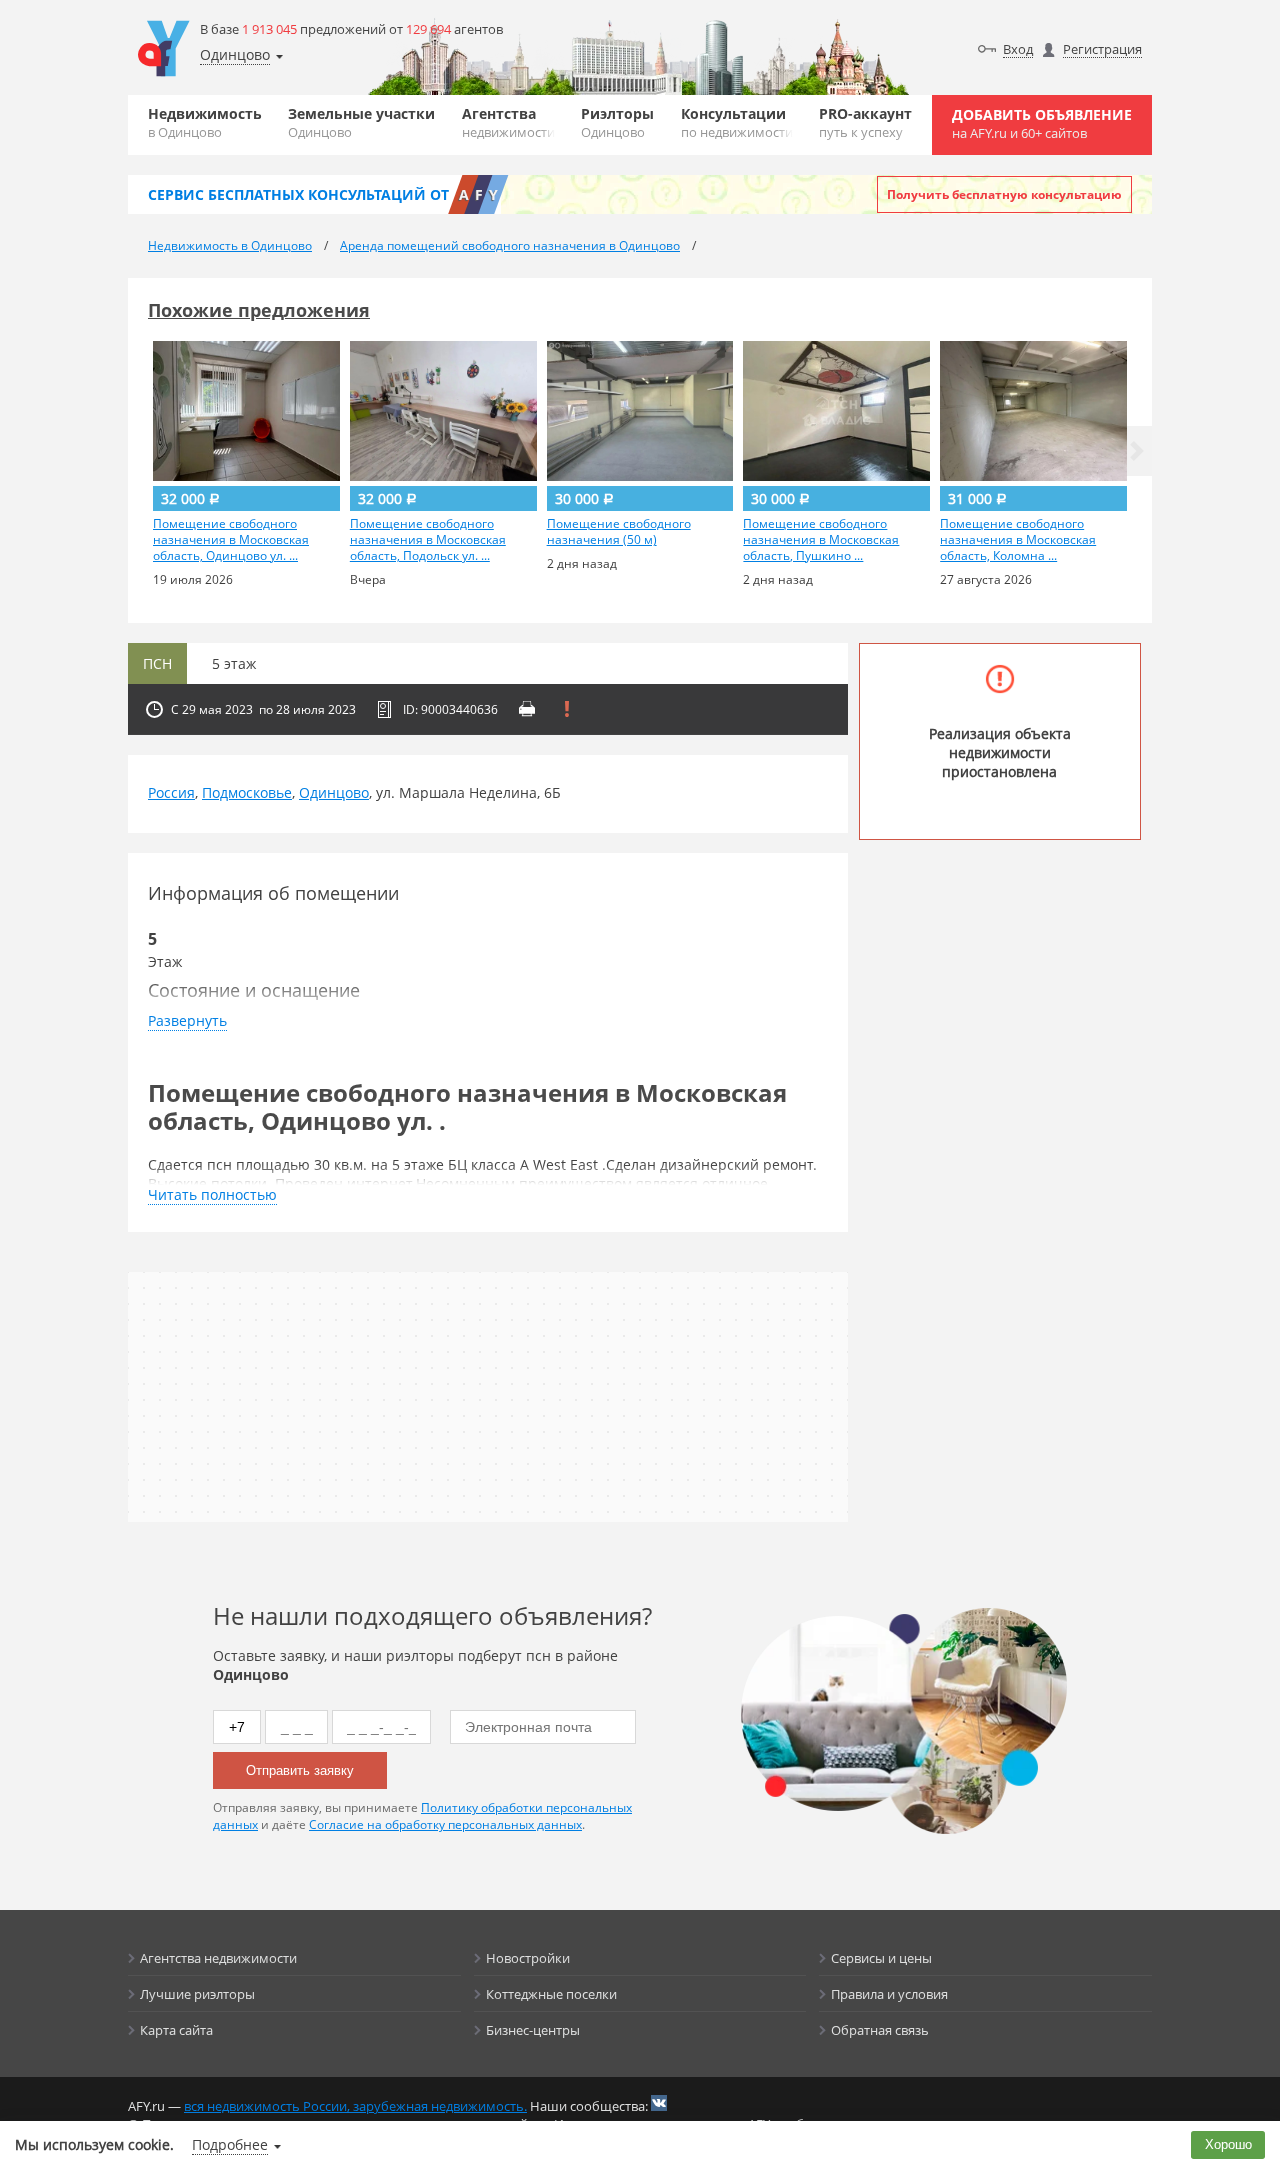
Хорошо (1228, 2144)
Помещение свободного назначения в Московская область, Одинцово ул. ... (231, 540)
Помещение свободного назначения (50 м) (619, 532)
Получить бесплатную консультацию (1004, 194)
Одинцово (334, 792)
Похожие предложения (259, 310)
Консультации (737, 122)
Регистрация (1102, 49)
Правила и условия (889, 1994)
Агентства (508, 122)
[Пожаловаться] (567, 709)
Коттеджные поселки (551, 1994)
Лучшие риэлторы (197, 1994)
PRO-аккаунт (865, 122)
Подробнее (230, 2144)
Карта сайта (176, 2030)
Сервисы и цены (881, 1958)
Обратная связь (880, 2030)
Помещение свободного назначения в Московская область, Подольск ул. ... (428, 540)
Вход (1018, 49)
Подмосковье (247, 792)
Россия (171, 792)
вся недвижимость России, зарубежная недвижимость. (355, 2106)
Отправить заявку (300, 1770)
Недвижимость (205, 122)
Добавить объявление (1042, 123)
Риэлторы (617, 122)
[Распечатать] (527, 709)
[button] (1137, 451)
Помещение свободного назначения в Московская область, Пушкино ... (821, 540)
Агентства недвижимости (218, 1958)
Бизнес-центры (533, 2030)
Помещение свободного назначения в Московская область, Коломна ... (1018, 540)
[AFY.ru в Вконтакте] (659, 2103)
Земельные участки (361, 122)
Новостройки (528, 1958)
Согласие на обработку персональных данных (445, 1824)
